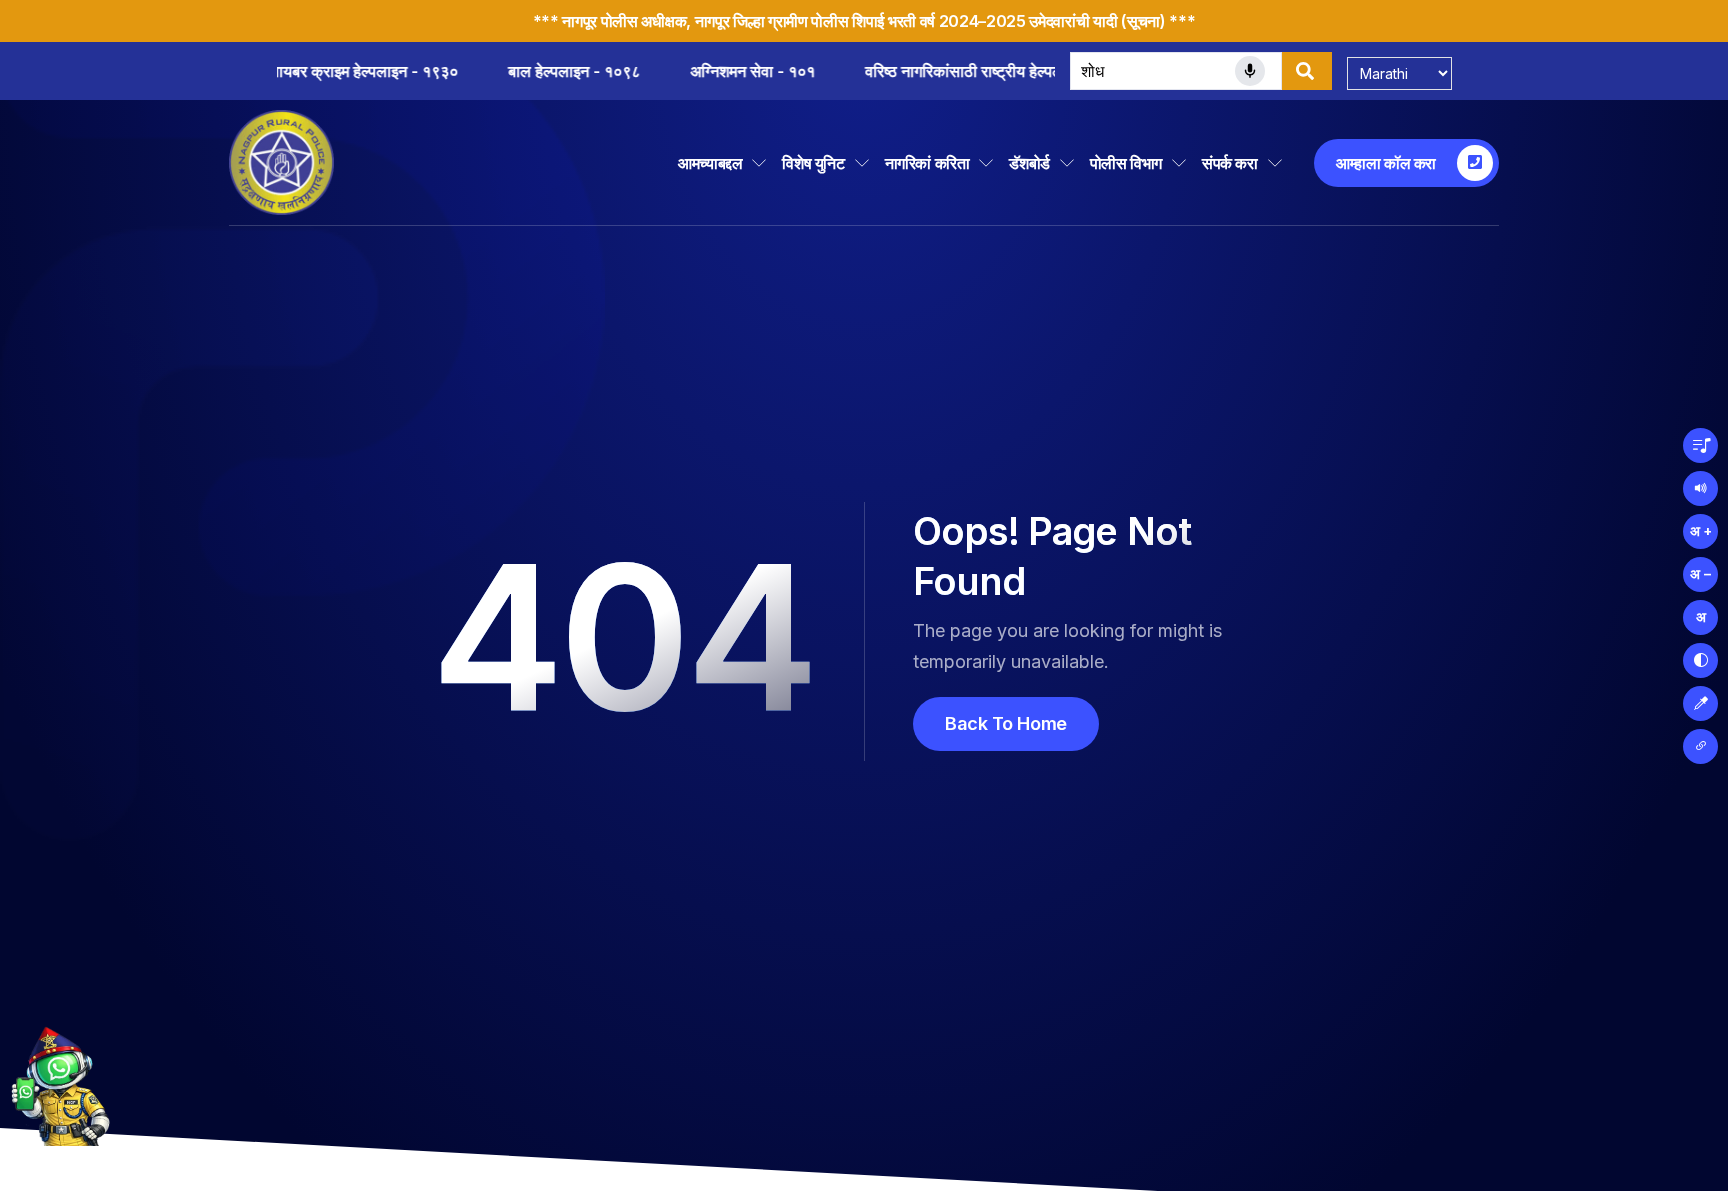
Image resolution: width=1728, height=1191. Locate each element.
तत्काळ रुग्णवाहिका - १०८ (970, 71)
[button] (1700, 445)
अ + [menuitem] (1701, 530)
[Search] (1307, 71)
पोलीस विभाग (1126, 163)
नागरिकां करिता (927, 163)
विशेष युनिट (813, 163)
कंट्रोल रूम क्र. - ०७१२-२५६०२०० (736, 71)
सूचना (1143, 21)
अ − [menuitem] (1701, 573)
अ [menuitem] (1701, 616)
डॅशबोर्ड (1029, 163)
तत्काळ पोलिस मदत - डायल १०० (283, 71)
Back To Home (1006, 723)
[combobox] (1176, 71)
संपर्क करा (1230, 163)
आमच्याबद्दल (710, 163)
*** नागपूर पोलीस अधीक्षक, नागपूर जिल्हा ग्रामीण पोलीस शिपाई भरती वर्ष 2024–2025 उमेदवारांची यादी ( (830, 21)
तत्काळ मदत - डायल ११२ (504, 71)
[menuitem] (1700, 660)
